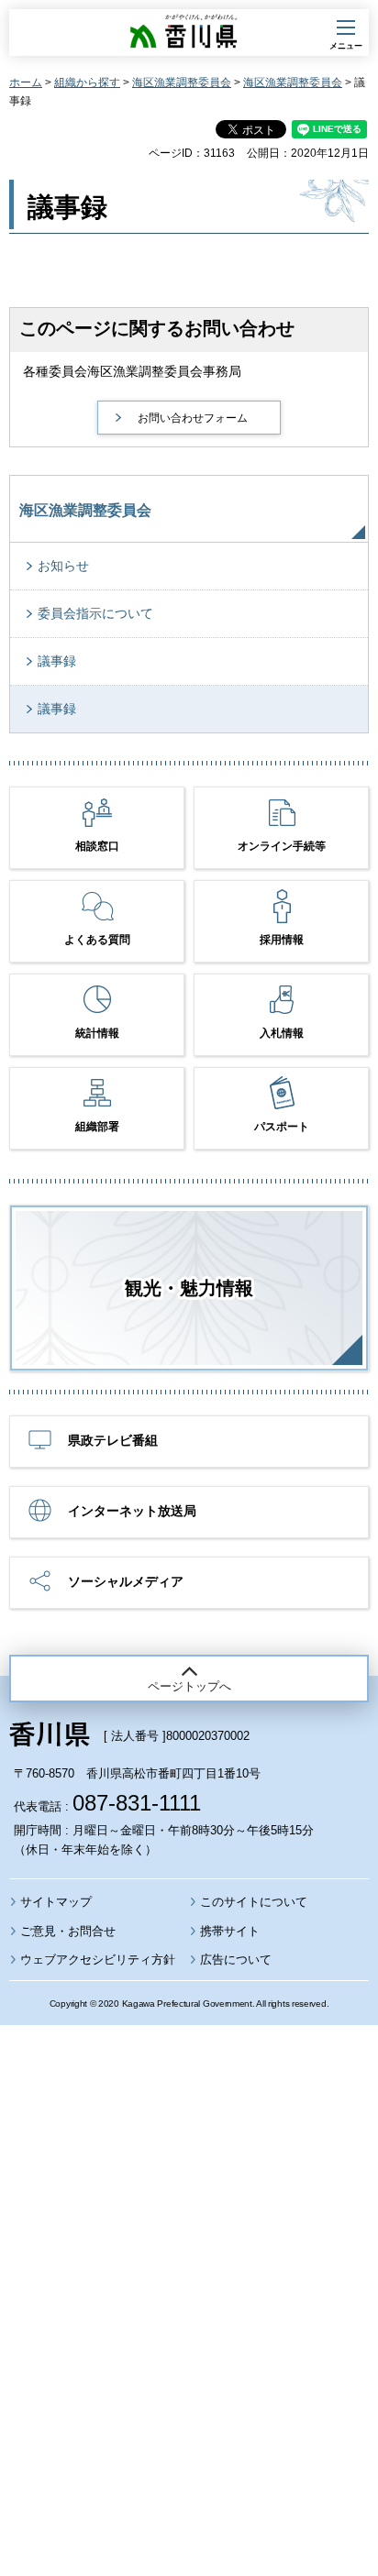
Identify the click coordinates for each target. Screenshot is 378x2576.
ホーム (26, 83)
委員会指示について (95, 613)
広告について (236, 1960)
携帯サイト (230, 1931)
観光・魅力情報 (189, 1288)
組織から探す (87, 83)
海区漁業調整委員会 (182, 83)
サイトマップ (56, 1902)
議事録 (57, 661)
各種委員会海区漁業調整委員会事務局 (132, 371)
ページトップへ (189, 1686)
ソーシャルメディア (126, 1581)
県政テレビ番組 (113, 1440)
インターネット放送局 (132, 1511)
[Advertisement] (189, 2251)
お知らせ (63, 566)
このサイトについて (254, 1902)
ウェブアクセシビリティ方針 (98, 1960)
